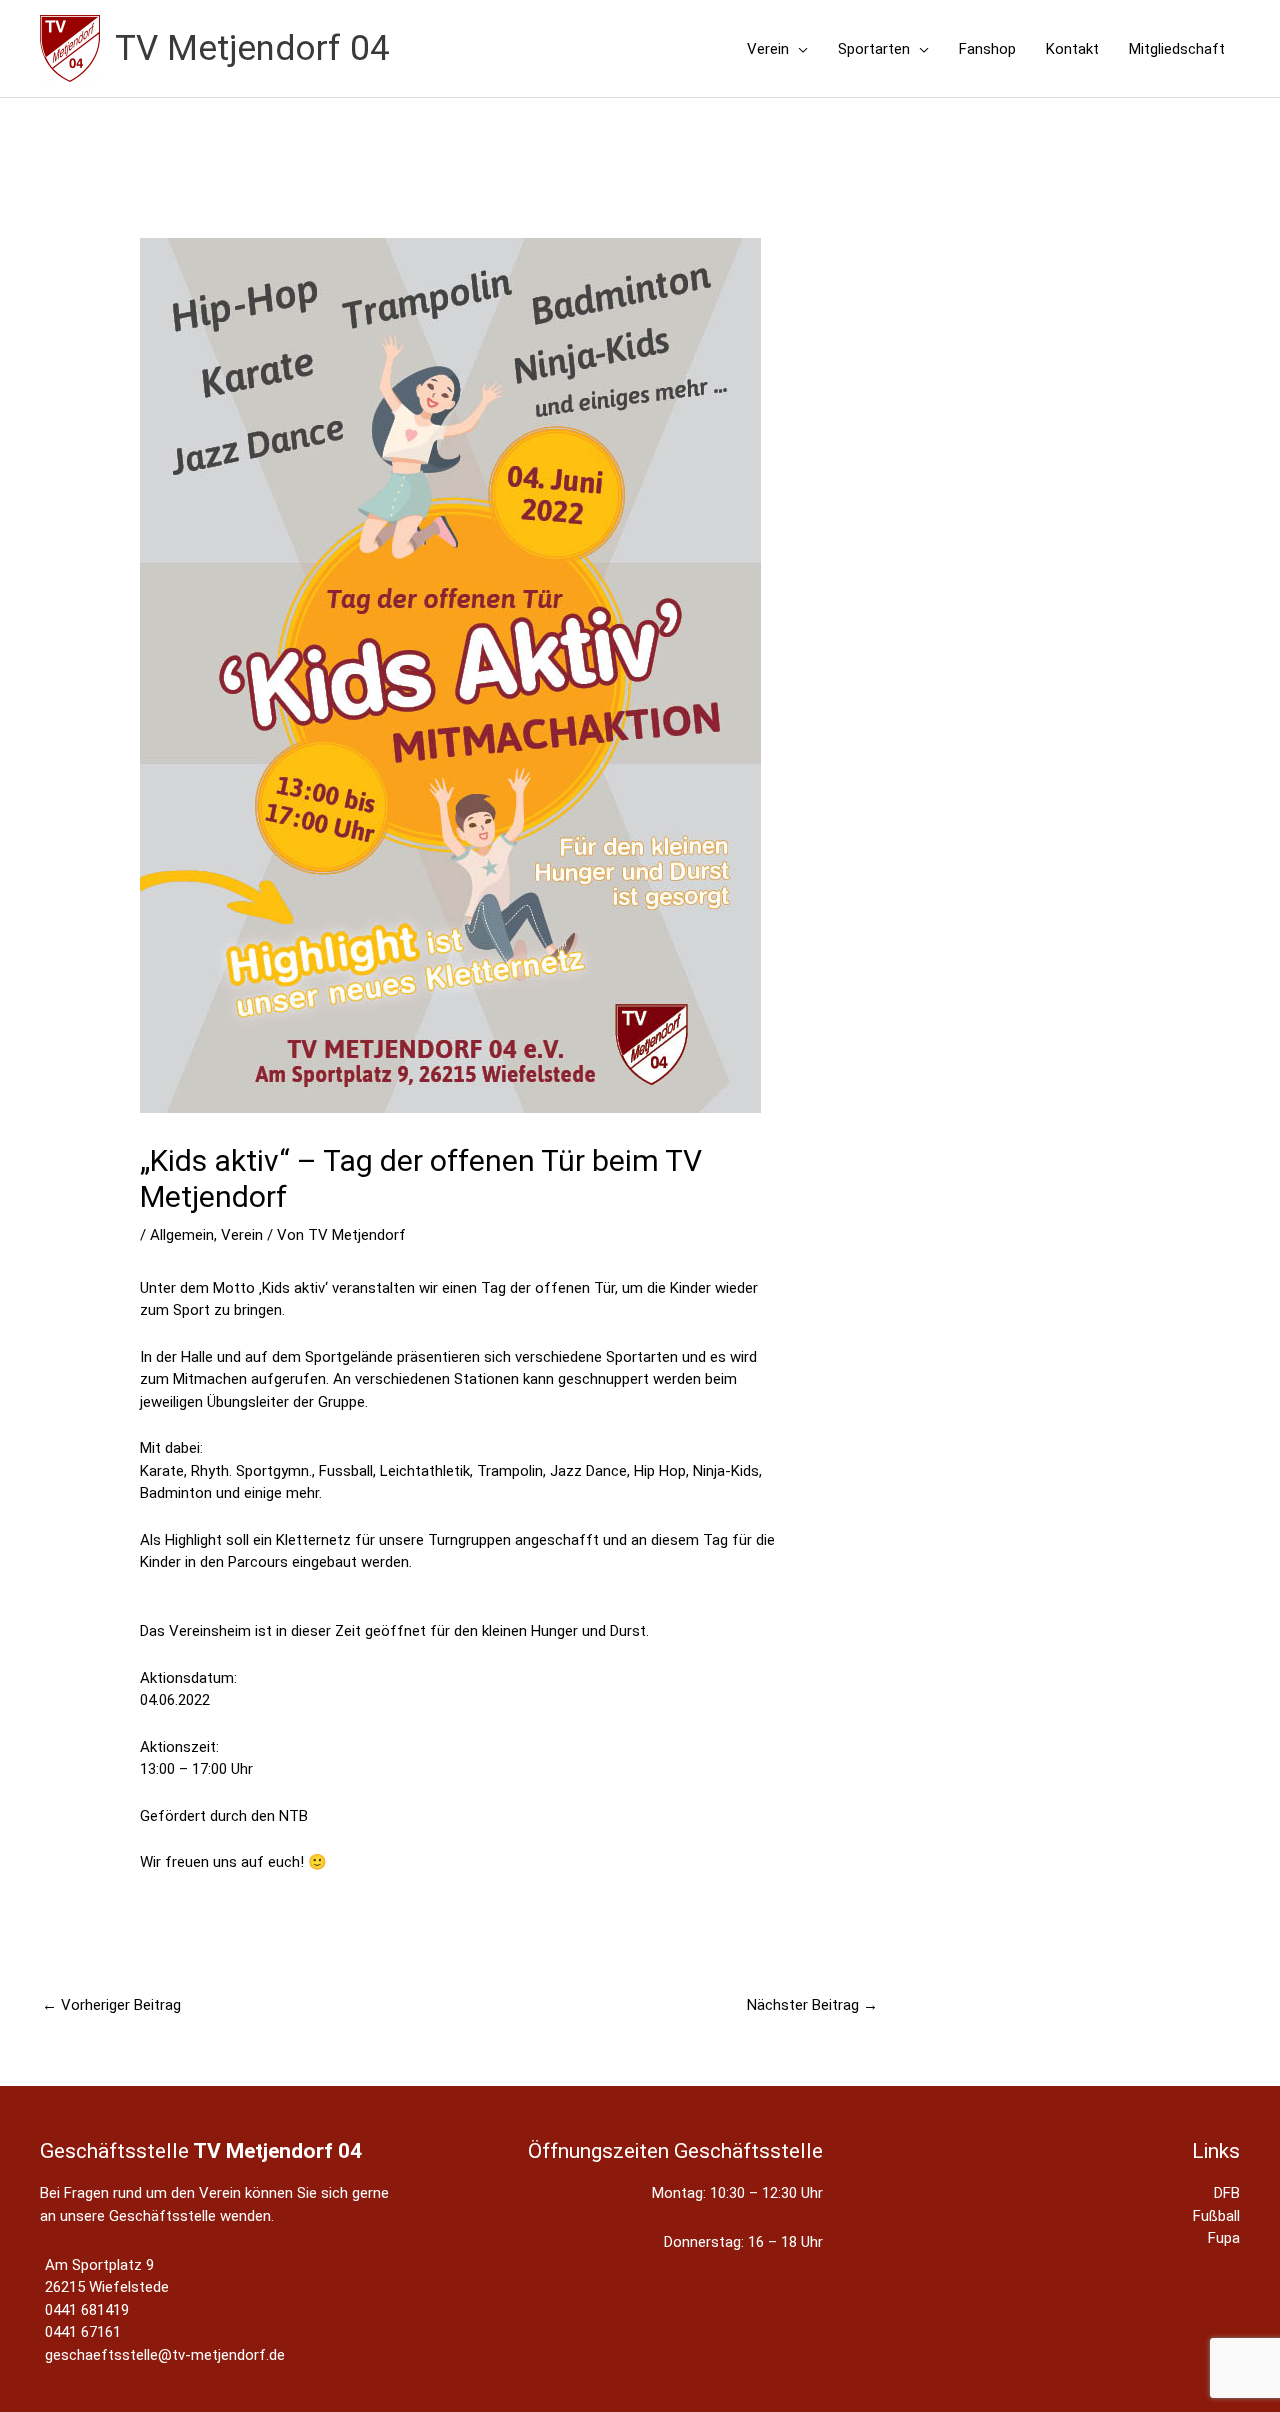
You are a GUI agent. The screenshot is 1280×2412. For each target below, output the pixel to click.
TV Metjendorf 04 (252, 48)
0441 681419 (87, 2310)
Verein (242, 1235)
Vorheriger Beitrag (111, 2005)
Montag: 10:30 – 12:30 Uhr (737, 2193)
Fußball (1216, 2216)
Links (1216, 2151)
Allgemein (182, 1235)
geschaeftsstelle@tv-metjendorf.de (165, 2355)
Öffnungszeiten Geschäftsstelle (675, 2151)
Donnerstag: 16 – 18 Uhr (743, 2242)
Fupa (1224, 2238)
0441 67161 (83, 2332)
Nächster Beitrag (812, 2005)
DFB (1227, 2193)
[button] (798, 49)
